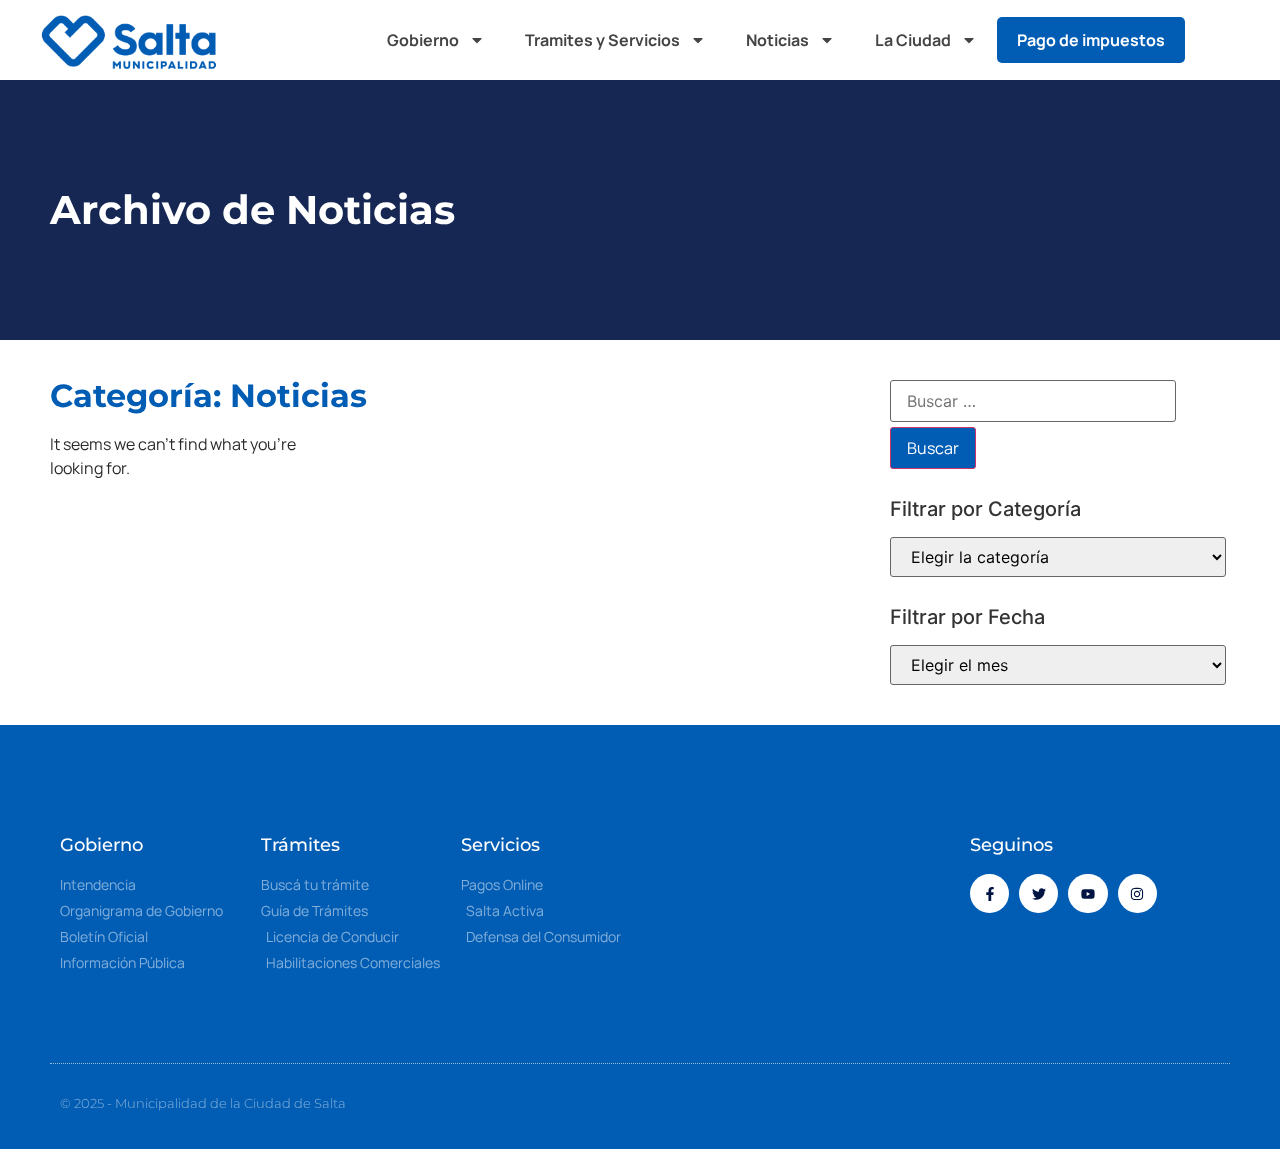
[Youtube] (1087, 893)
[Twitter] (1038, 893)
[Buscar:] (1033, 401)
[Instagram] (1137, 893)
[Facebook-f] (989, 893)
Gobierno (423, 40)
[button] (1220, 40)
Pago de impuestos (1091, 40)
